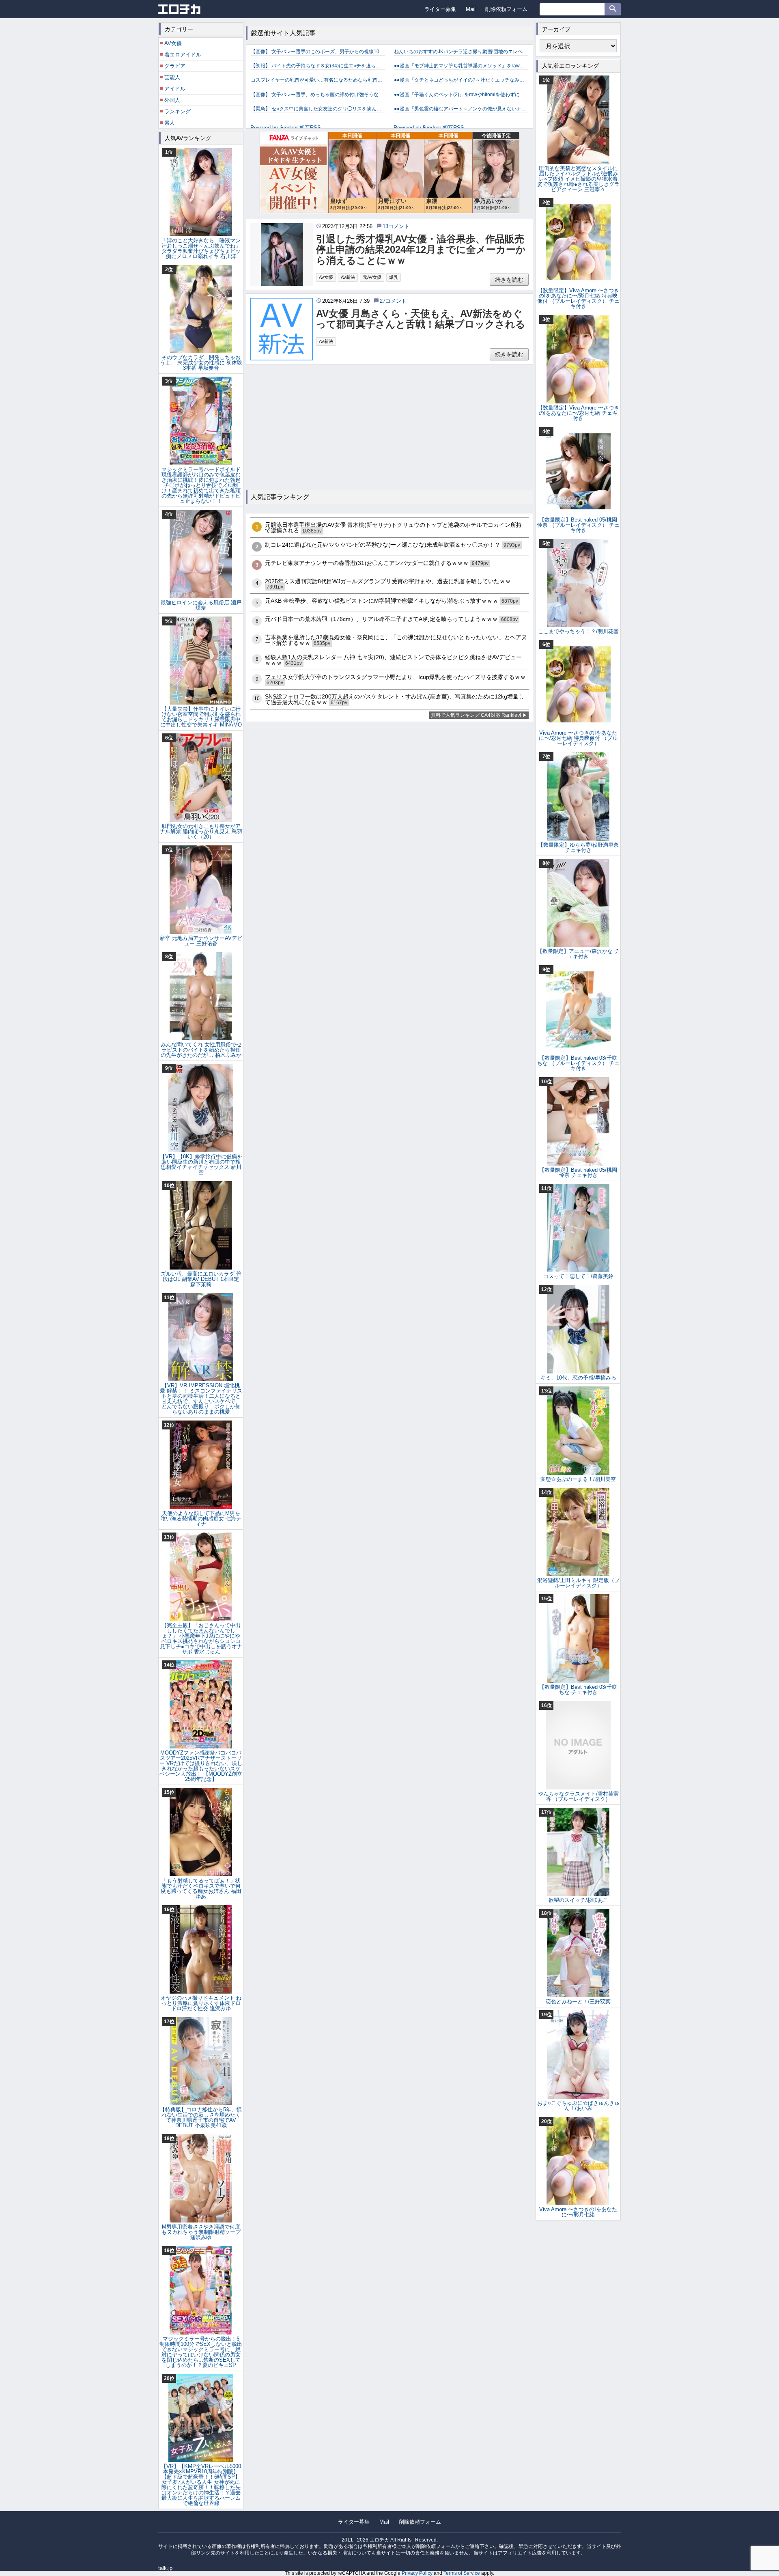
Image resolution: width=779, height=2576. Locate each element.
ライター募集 (440, 9)
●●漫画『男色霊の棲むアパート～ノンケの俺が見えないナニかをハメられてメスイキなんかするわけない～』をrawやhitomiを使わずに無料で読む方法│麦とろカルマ (461, 109)
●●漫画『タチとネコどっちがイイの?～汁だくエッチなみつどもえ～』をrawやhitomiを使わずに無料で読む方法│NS (461, 80)
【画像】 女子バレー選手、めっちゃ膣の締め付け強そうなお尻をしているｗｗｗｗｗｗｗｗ (318, 95)
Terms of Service (462, 2573)
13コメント (396, 226)
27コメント (393, 301)
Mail (471, 9)
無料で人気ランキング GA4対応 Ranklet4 (476, 715)
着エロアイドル (183, 55)
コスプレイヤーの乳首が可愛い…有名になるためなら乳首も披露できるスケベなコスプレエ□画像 (318, 80)
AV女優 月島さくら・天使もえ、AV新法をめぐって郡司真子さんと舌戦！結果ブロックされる (421, 319)
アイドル (175, 89)
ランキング (178, 111)
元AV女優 (372, 277)
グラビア (175, 66)
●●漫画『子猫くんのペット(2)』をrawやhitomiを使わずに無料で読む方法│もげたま (461, 95)
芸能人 (172, 77)
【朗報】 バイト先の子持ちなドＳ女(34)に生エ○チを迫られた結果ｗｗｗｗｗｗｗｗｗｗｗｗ (318, 66)
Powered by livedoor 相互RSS (286, 128)
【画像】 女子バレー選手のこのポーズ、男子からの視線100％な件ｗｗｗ (318, 52)
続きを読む (509, 280)
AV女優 (326, 277)
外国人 (172, 100)
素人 (170, 123)
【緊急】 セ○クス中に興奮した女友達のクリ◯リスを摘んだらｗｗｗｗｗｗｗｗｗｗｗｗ (318, 109)
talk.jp (165, 2568)
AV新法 (348, 277)
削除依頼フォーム (506, 9)
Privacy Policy (417, 2573)
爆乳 (394, 277)
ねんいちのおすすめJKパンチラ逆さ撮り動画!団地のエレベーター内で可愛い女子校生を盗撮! (461, 52)
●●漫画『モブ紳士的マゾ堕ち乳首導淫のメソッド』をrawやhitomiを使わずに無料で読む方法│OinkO (461, 66)
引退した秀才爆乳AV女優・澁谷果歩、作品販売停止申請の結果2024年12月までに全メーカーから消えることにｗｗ (421, 250)
